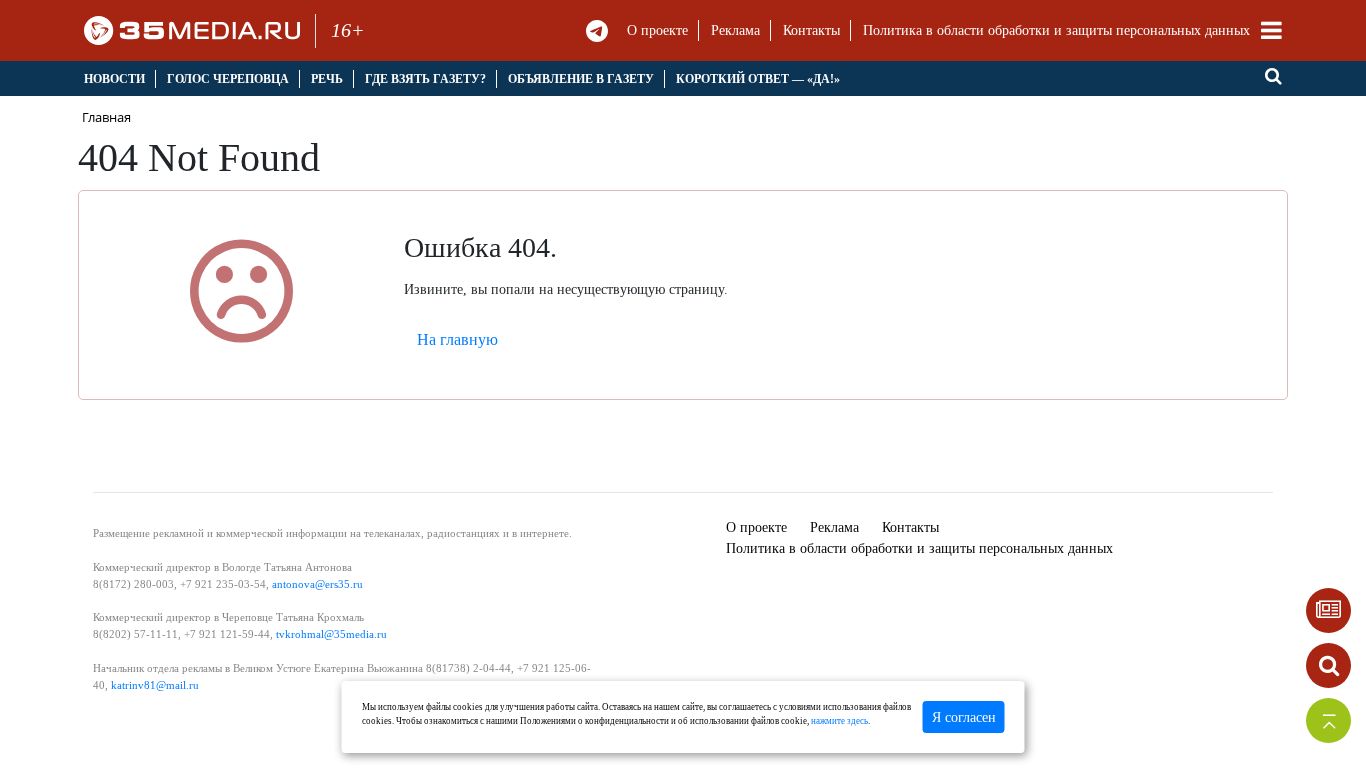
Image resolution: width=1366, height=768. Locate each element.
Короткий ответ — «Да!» (758, 79)
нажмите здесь (839, 721)
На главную (457, 339)
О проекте (657, 30)
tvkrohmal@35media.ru (331, 634)
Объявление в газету (581, 79)
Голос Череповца (228, 79)
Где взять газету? (425, 79)
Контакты (811, 30)
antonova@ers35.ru (317, 584)
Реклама (735, 30)
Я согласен (964, 717)
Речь (327, 79)
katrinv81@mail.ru (155, 685)
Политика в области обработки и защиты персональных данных (1056, 30)
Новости (114, 79)
